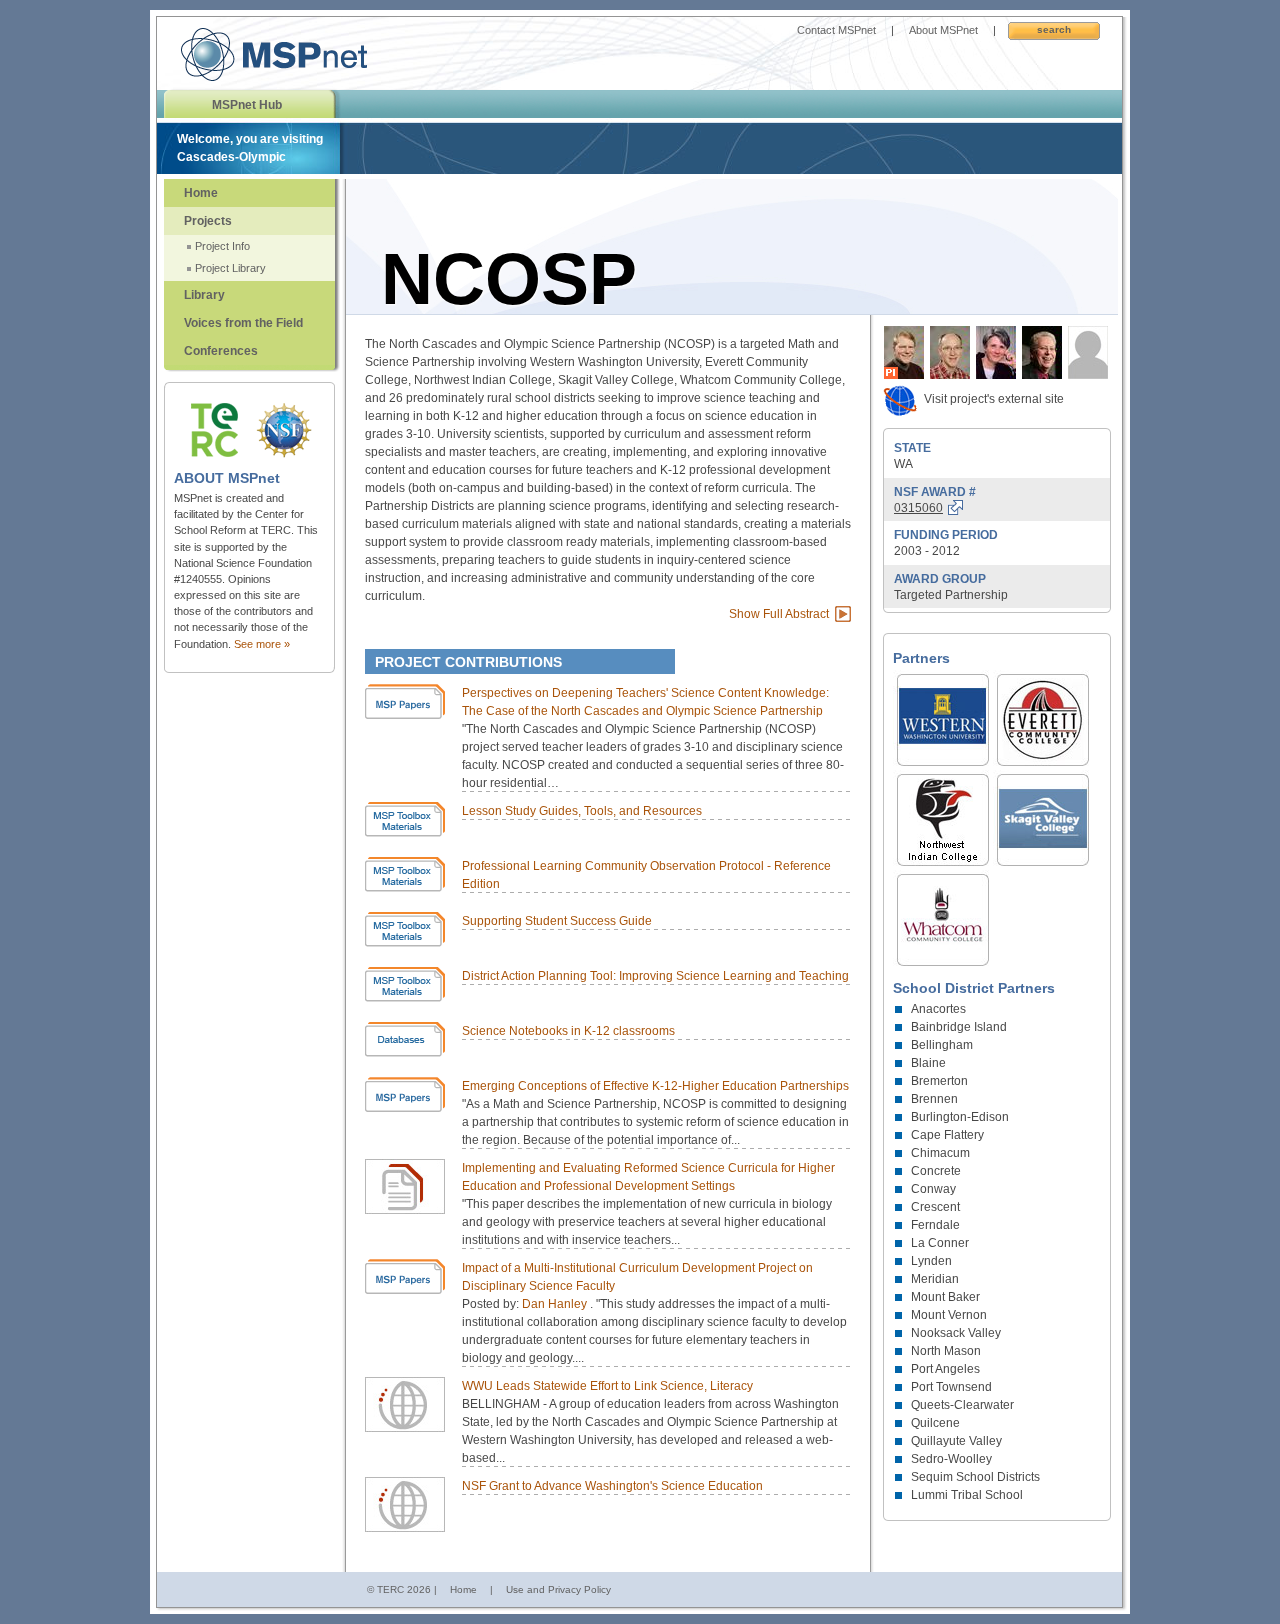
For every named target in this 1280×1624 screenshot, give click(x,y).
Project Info (222, 246)
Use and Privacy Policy (558, 1589)
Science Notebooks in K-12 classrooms (568, 1031)
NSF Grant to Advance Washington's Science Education (612, 1486)
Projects (208, 221)
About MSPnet (943, 30)
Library (204, 295)
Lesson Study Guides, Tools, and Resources (582, 811)
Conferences (221, 351)
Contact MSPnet (836, 30)
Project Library (230, 268)
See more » (262, 644)
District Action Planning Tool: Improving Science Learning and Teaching (655, 976)
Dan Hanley (556, 1304)
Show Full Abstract (779, 614)
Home (201, 193)
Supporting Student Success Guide (557, 921)
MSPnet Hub (247, 105)
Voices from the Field (243, 323)
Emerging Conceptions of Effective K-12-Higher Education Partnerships (655, 1086)
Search (1054, 29)
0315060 (918, 508)
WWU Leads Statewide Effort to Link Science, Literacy (607, 1386)
